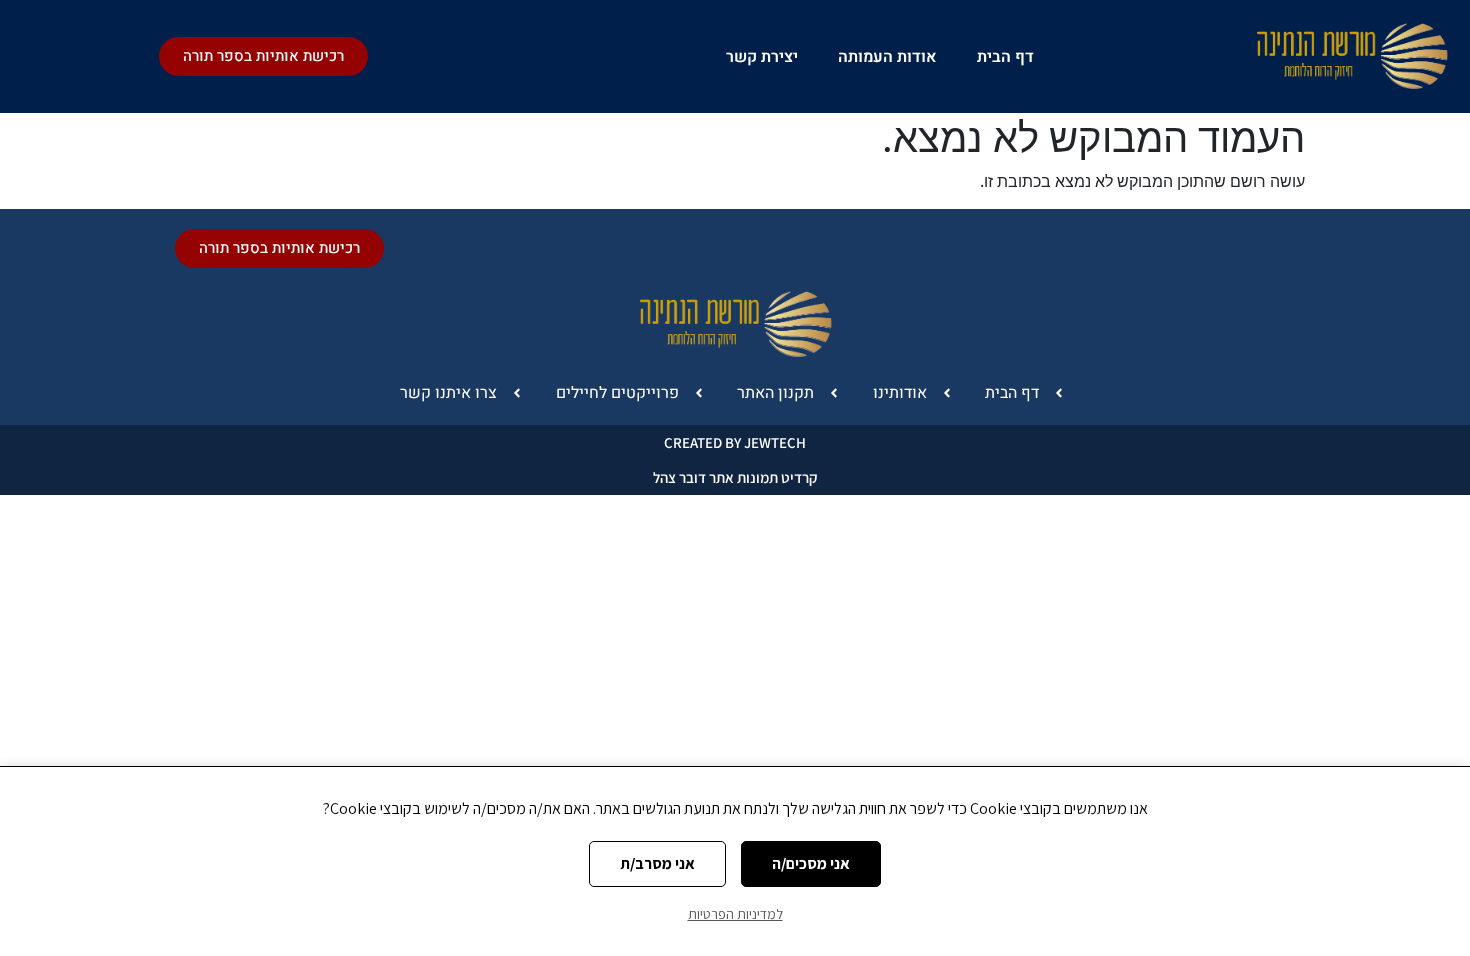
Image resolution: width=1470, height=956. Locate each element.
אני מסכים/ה (811, 863)
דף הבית (1005, 57)
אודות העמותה (887, 57)
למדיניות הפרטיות (735, 914)
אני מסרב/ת (657, 863)
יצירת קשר (762, 57)
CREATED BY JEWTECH (735, 442)
